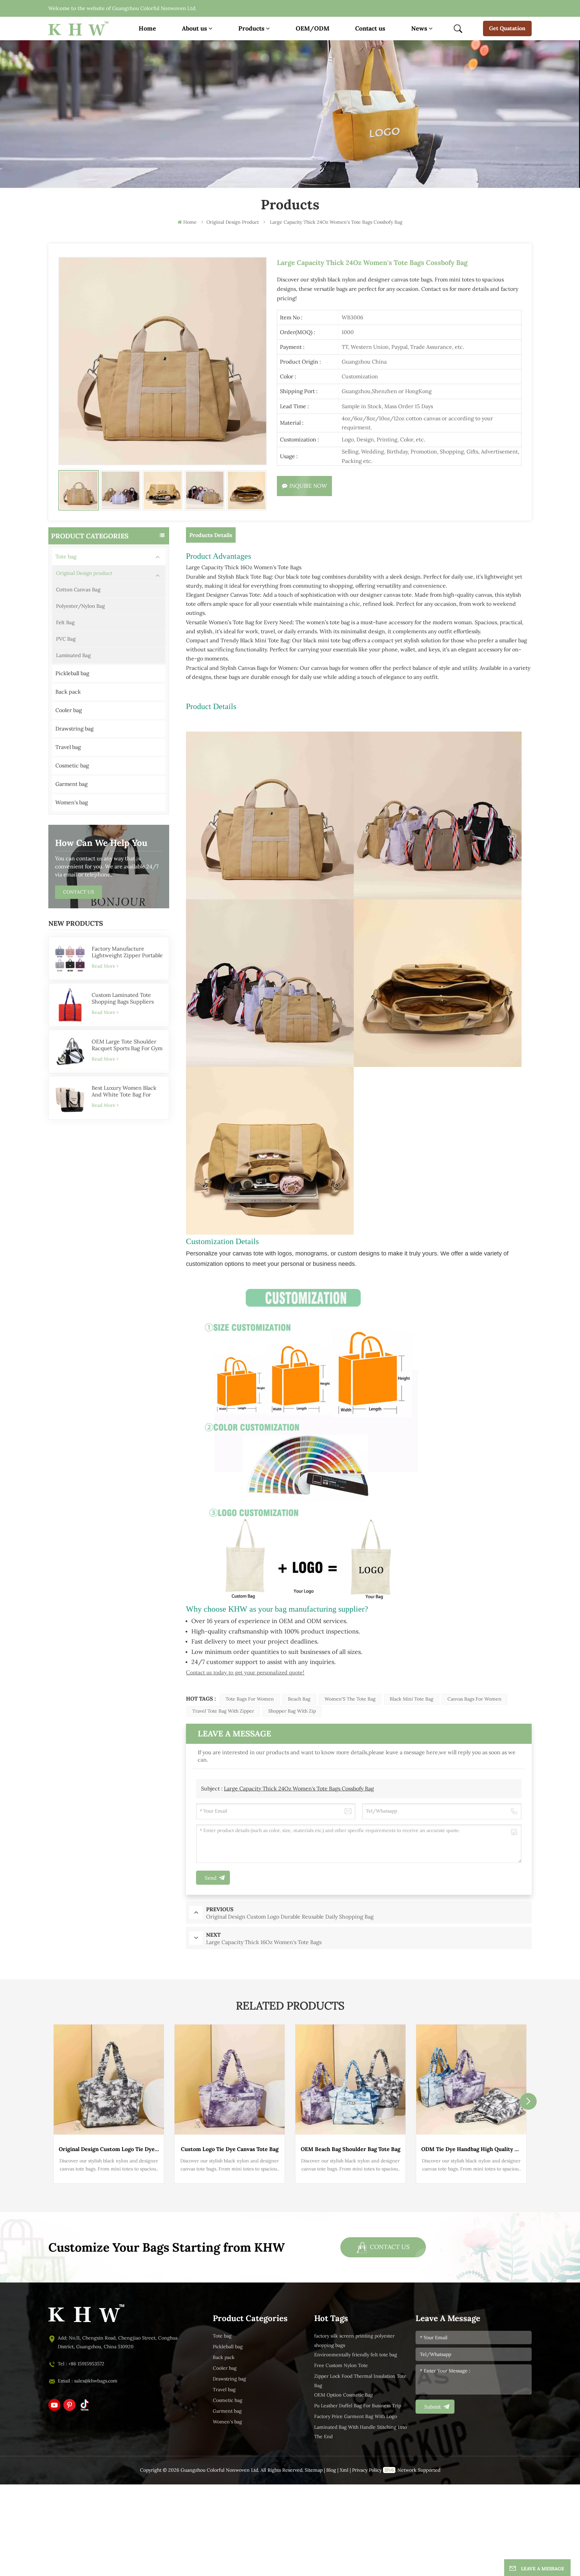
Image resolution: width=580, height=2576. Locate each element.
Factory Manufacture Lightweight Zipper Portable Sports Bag (127, 952)
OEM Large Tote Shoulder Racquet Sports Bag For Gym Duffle (127, 1045)
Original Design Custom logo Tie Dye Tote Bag (109, 2149)
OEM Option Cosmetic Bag (344, 2395)
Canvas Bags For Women (474, 1699)
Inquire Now (308, 486)
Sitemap (314, 2470)
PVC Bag (66, 639)
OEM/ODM (312, 28)
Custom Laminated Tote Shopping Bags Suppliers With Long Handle (123, 999)
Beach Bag (299, 1699)
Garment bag (71, 784)
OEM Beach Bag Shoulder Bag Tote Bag (351, 2149)
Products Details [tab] (211, 535)
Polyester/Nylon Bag (80, 606)
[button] (528, 2101)
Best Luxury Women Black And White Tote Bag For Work (124, 1091)
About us (195, 28)
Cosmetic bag (72, 766)
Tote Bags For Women (250, 1699)
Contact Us (79, 892)
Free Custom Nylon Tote (341, 2366)
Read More (104, 966)
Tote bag (66, 557)
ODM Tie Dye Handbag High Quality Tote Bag (471, 2149)
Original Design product (84, 573)
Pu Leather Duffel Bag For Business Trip (358, 2406)
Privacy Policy (367, 2470)
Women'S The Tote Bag (350, 1699)
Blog (331, 2470)
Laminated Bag (73, 655)
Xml (344, 2470)
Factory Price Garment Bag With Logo (356, 2417)
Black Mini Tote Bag (412, 1699)
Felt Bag (65, 623)
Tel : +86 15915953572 (81, 2364)
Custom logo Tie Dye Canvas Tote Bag (230, 2149)
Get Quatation (507, 28)
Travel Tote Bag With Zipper (223, 1711)
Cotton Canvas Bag (78, 590)
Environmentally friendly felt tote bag (356, 2355)
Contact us (370, 28)
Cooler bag (69, 710)
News (419, 28)
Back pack (68, 692)
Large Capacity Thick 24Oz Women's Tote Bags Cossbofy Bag (299, 1789)
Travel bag (68, 747)
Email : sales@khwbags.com (88, 2381)
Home (147, 28)
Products (251, 28)
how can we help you (101, 843)
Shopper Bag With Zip (292, 1711)
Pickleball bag (72, 673)
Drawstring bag (75, 729)
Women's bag (72, 802)
